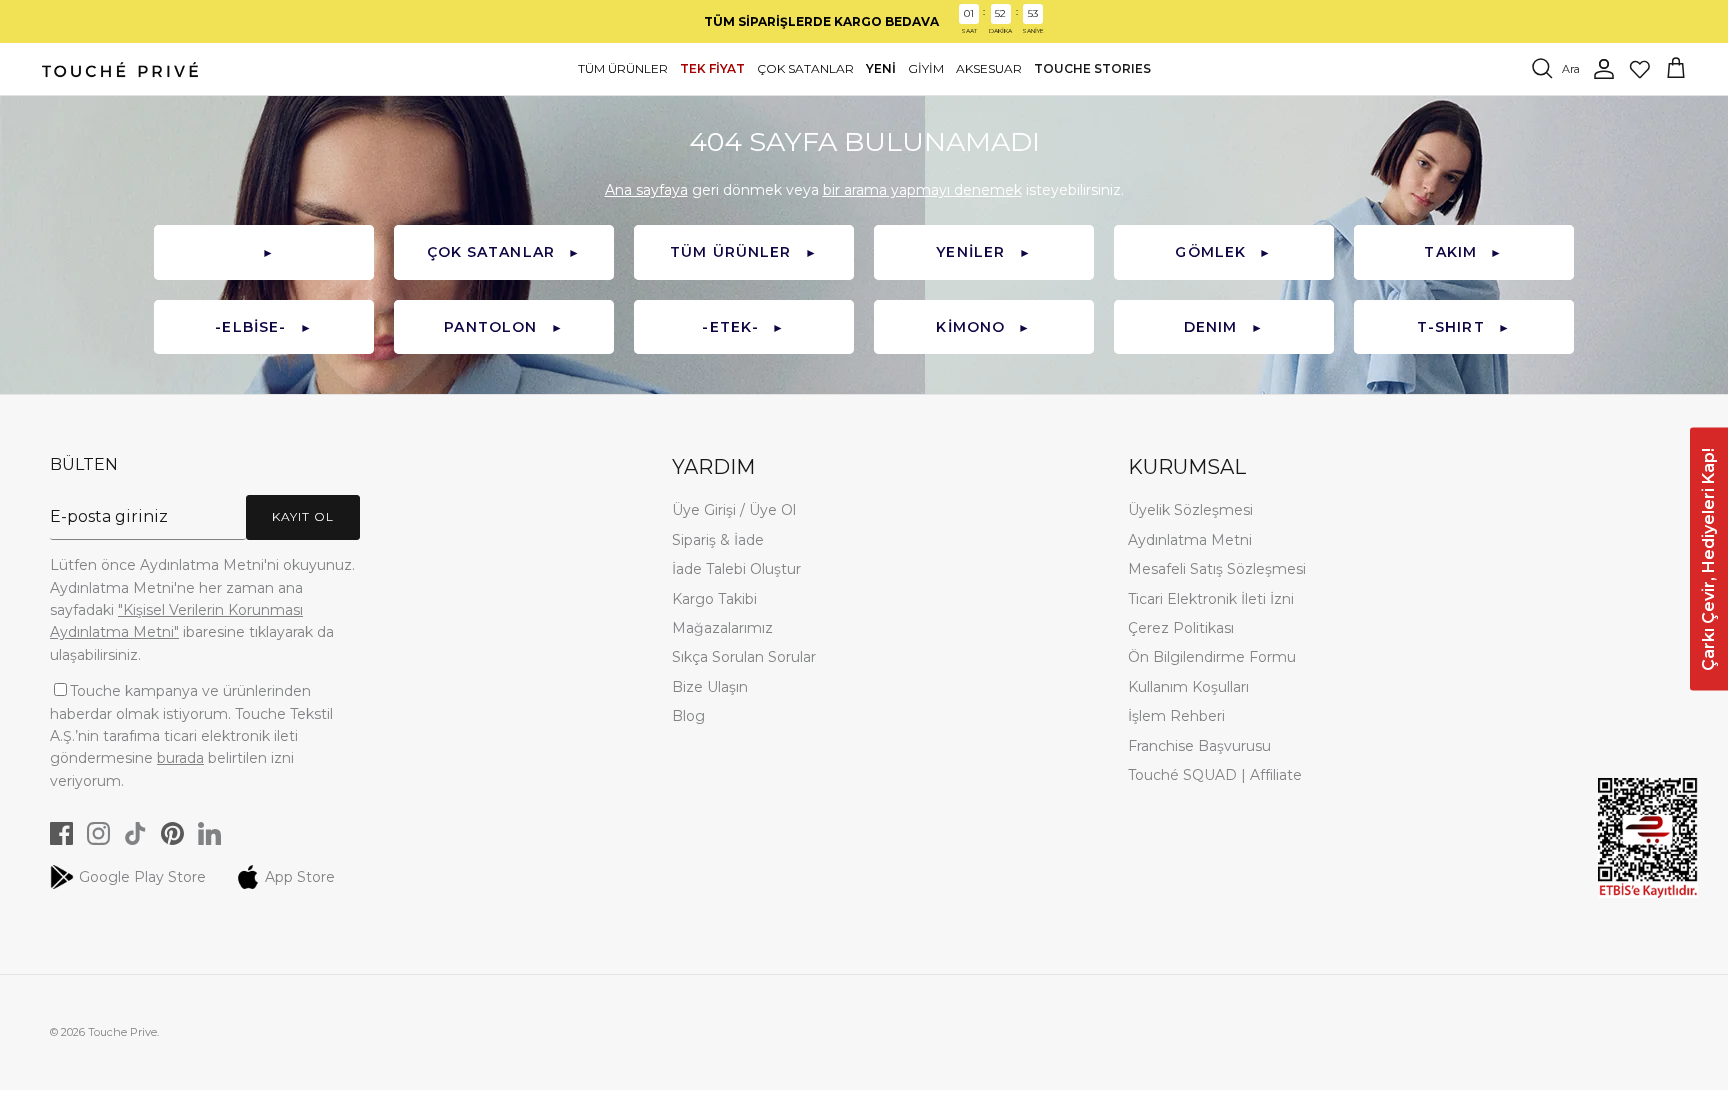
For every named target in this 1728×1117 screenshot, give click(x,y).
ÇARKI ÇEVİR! (1091, 632)
